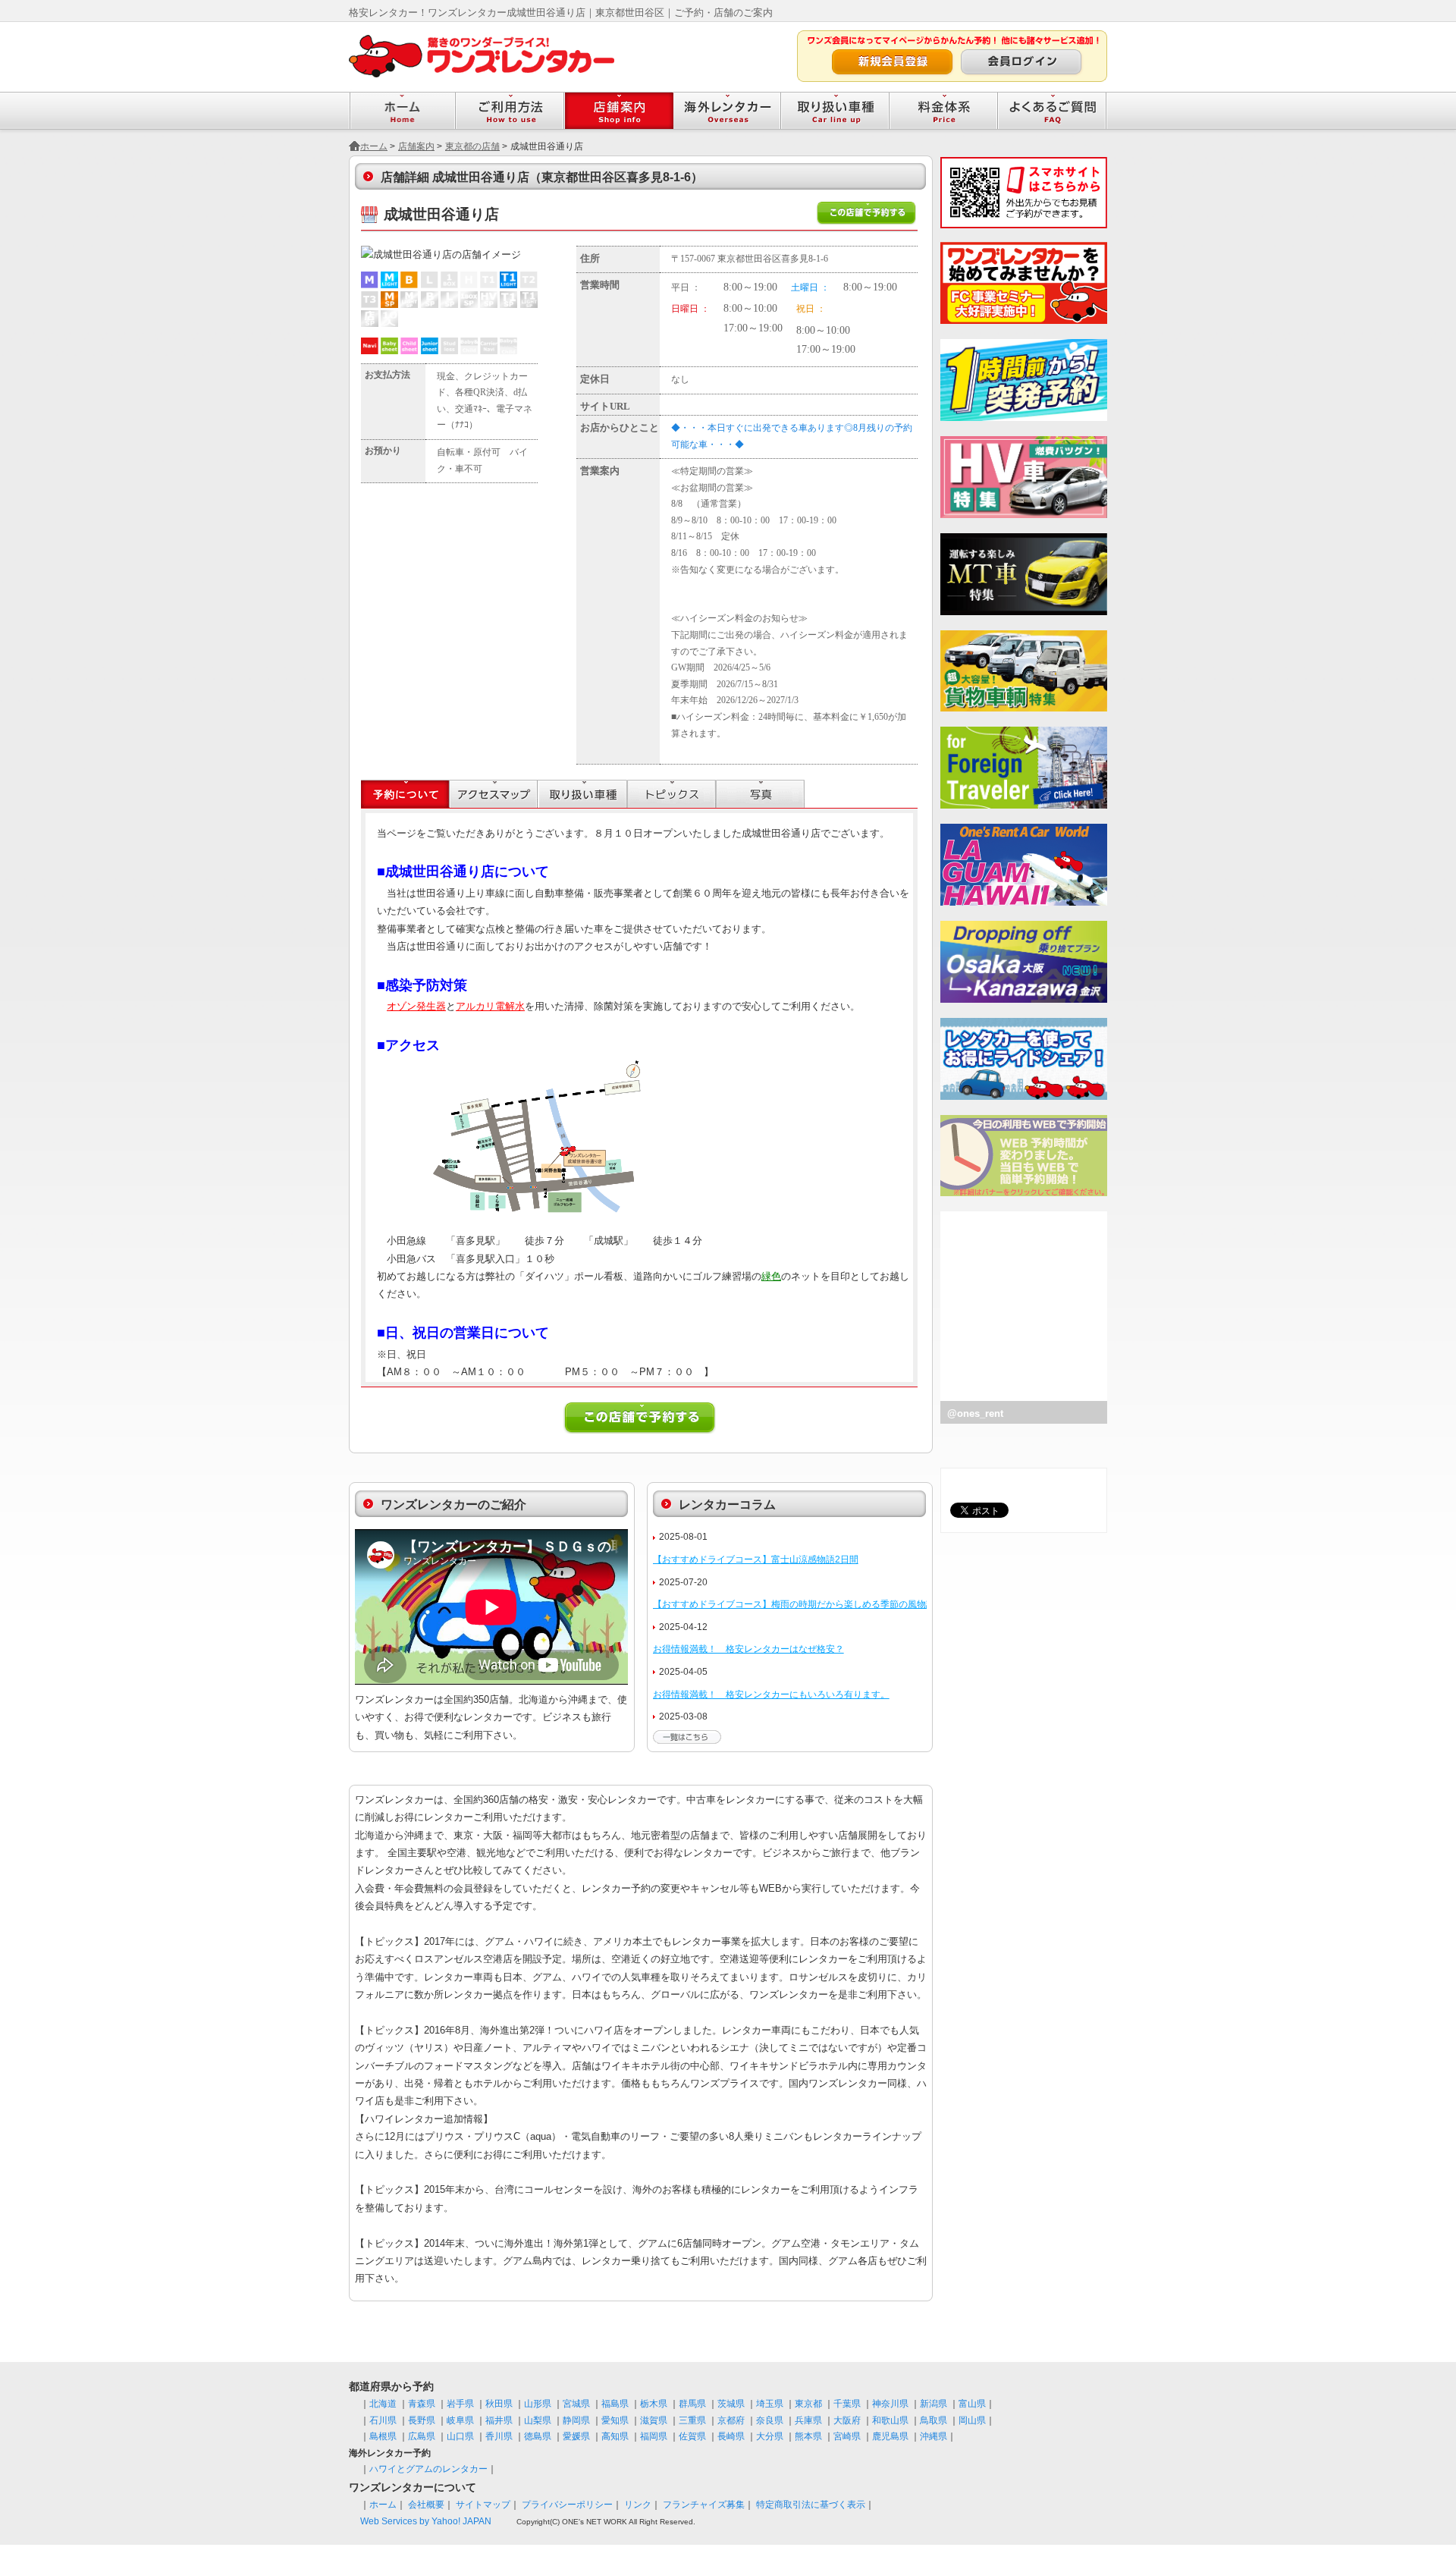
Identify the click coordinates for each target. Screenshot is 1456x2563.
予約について (405, 794)
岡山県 (972, 2420)
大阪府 (847, 2420)
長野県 (422, 2420)
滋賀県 (654, 2420)
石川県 (383, 2420)
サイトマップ (483, 2505)
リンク (638, 2505)
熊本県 (808, 2436)
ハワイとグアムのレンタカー (428, 2469)
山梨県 (538, 2420)
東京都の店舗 (472, 146)
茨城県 (731, 2404)
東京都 (808, 2404)
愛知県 (615, 2420)
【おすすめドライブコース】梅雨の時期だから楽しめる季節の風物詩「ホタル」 (817, 1604)
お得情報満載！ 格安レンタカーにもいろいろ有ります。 (771, 1695)
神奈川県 (890, 2404)
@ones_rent (975, 1413)
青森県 (422, 2404)
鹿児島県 (890, 2436)
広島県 (422, 2436)
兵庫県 (808, 2420)
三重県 (692, 2420)
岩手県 (460, 2404)
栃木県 (654, 2404)
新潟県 (934, 2404)
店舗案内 (416, 146)
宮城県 (576, 2404)
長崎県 (731, 2436)
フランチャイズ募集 (704, 2505)
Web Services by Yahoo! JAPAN (426, 2521)
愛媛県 (576, 2436)
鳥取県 (934, 2420)
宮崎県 (847, 2436)
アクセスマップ (494, 794)
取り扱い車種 (583, 794)
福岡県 (654, 2436)
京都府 (731, 2420)
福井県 (499, 2420)
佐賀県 (692, 2436)
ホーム (374, 146)
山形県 (538, 2404)
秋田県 (499, 2404)
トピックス (672, 794)
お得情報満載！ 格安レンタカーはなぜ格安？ (748, 1649)
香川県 (499, 2436)
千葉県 (847, 2404)
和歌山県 (890, 2420)
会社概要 (426, 2505)
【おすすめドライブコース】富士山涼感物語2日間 (756, 1559)
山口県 (460, 2436)
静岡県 (576, 2420)
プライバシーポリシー (567, 2505)
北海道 (383, 2404)
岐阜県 (460, 2420)
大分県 (770, 2436)
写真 (760, 794)
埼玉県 (770, 2404)
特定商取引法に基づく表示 (811, 2505)
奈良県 (770, 2420)
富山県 (972, 2404)
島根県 (383, 2436)
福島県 (615, 2404)
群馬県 (692, 2404)
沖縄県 (934, 2436)
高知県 (615, 2436)
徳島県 (538, 2436)
